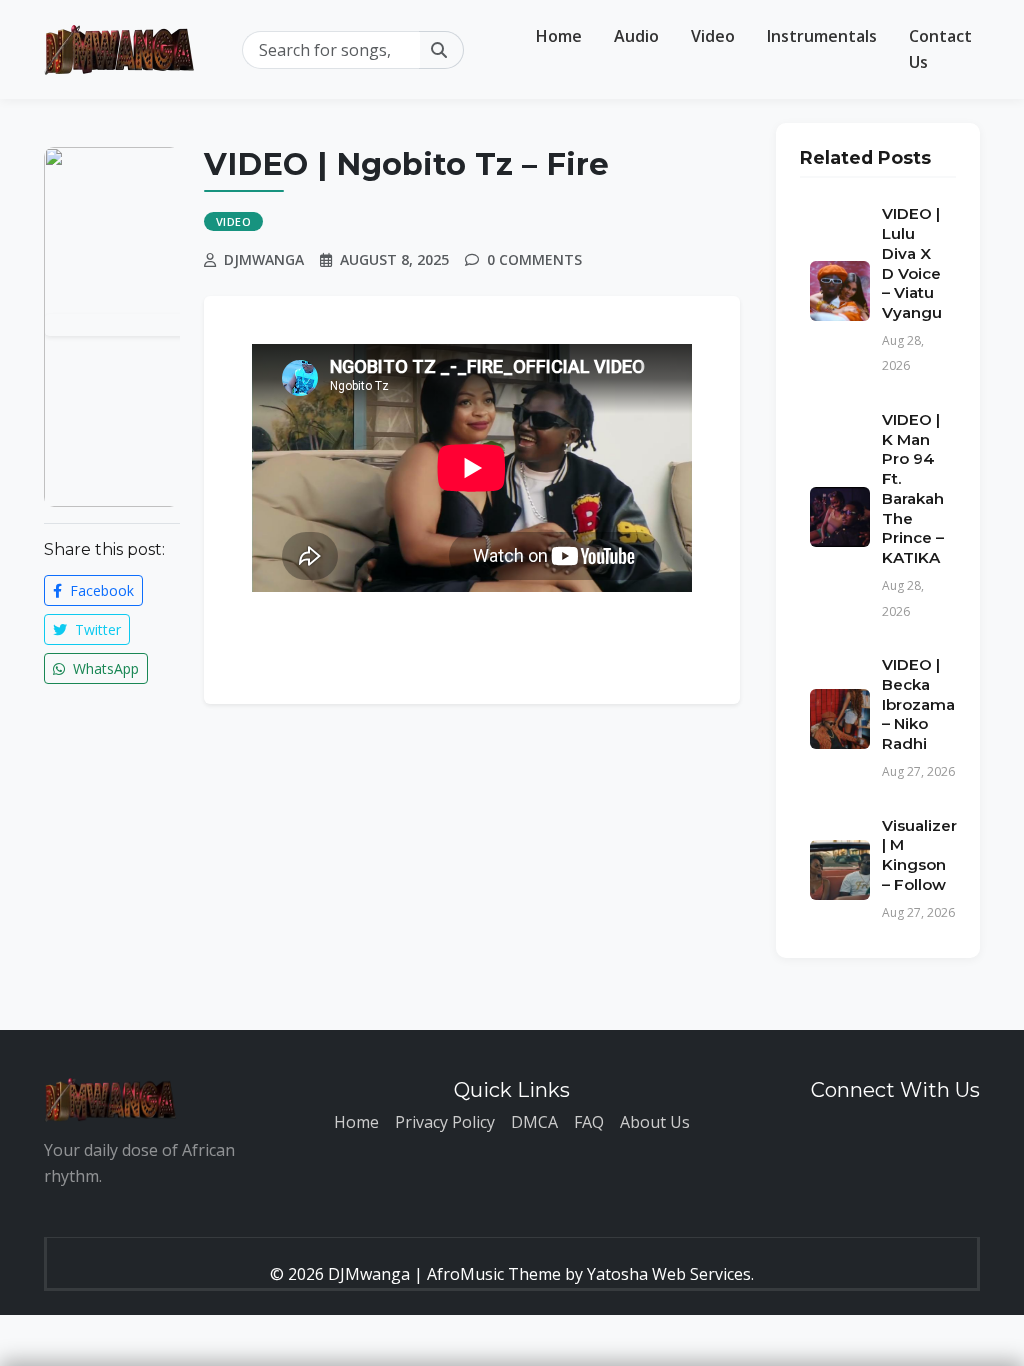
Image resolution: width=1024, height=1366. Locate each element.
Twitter (96, 629)
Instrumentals (822, 36)
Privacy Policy (445, 1122)
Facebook (100, 590)
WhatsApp (104, 668)
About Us (655, 1122)
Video (713, 36)
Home (559, 36)
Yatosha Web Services (669, 1274)
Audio (636, 36)
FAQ (589, 1122)
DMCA (534, 1122)
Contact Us (940, 49)
